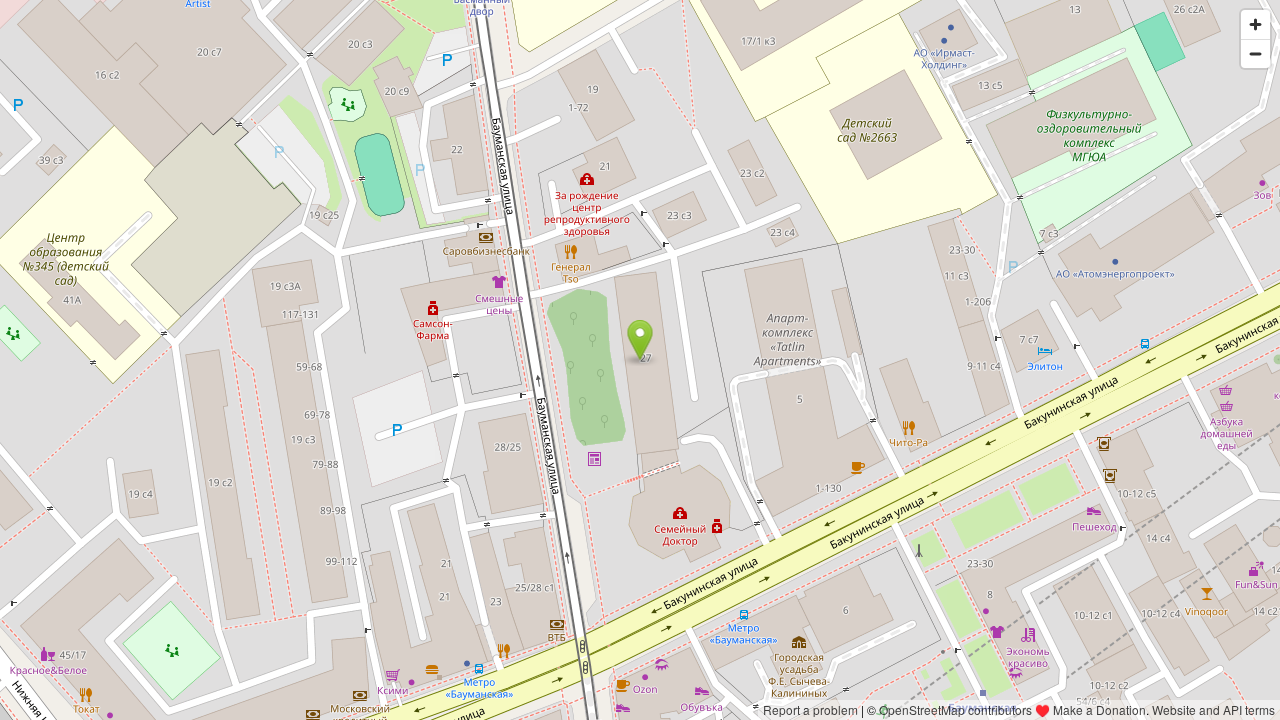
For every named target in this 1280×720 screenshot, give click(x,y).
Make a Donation (1099, 709)
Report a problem (810, 709)
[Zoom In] (1255, 24)
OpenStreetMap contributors (955, 709)
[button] (640, 340)
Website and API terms (1213, 709)
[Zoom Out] (1255, 53)
